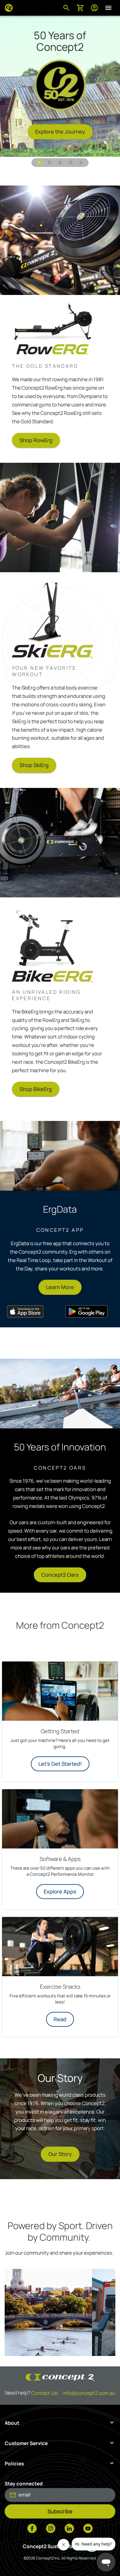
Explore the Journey (60, 132)
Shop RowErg (36, 440)
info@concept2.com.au (89, 2393)
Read (60, 2019)
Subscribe (60, 2511)
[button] (39, 163)
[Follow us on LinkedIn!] (69, 2529)
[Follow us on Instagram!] (51, 2529)
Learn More (60, 1287)
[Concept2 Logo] (9, 8)
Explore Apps (60, 1891)
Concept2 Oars (60, 1575)
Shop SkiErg (34, 765)
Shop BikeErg (36, 1089)
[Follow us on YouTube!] (88, 2529)
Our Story (60, 2154)
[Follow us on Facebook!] (32, 2529)
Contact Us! (45, 2393)
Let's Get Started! (60, 1764)
